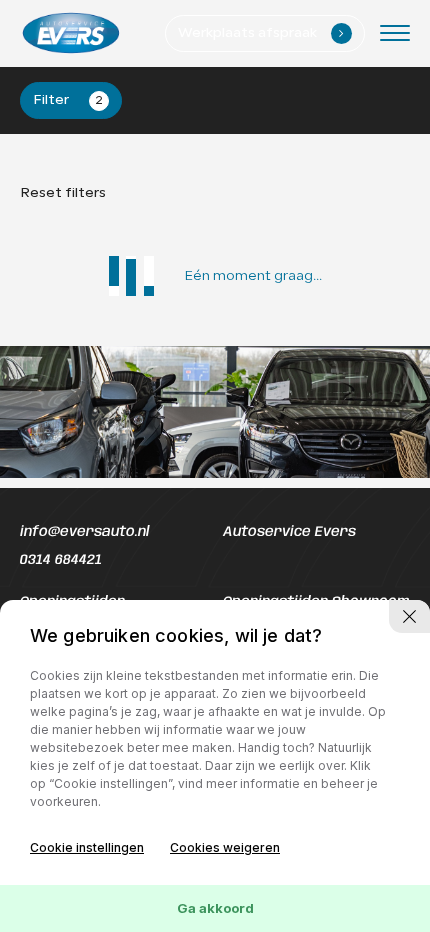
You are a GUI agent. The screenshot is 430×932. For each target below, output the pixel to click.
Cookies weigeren (225, 847)
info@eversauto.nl (84, 532)
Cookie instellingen (87, 847)
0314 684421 (61, 560)
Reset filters (63, 193)
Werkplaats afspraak (261, 33)
